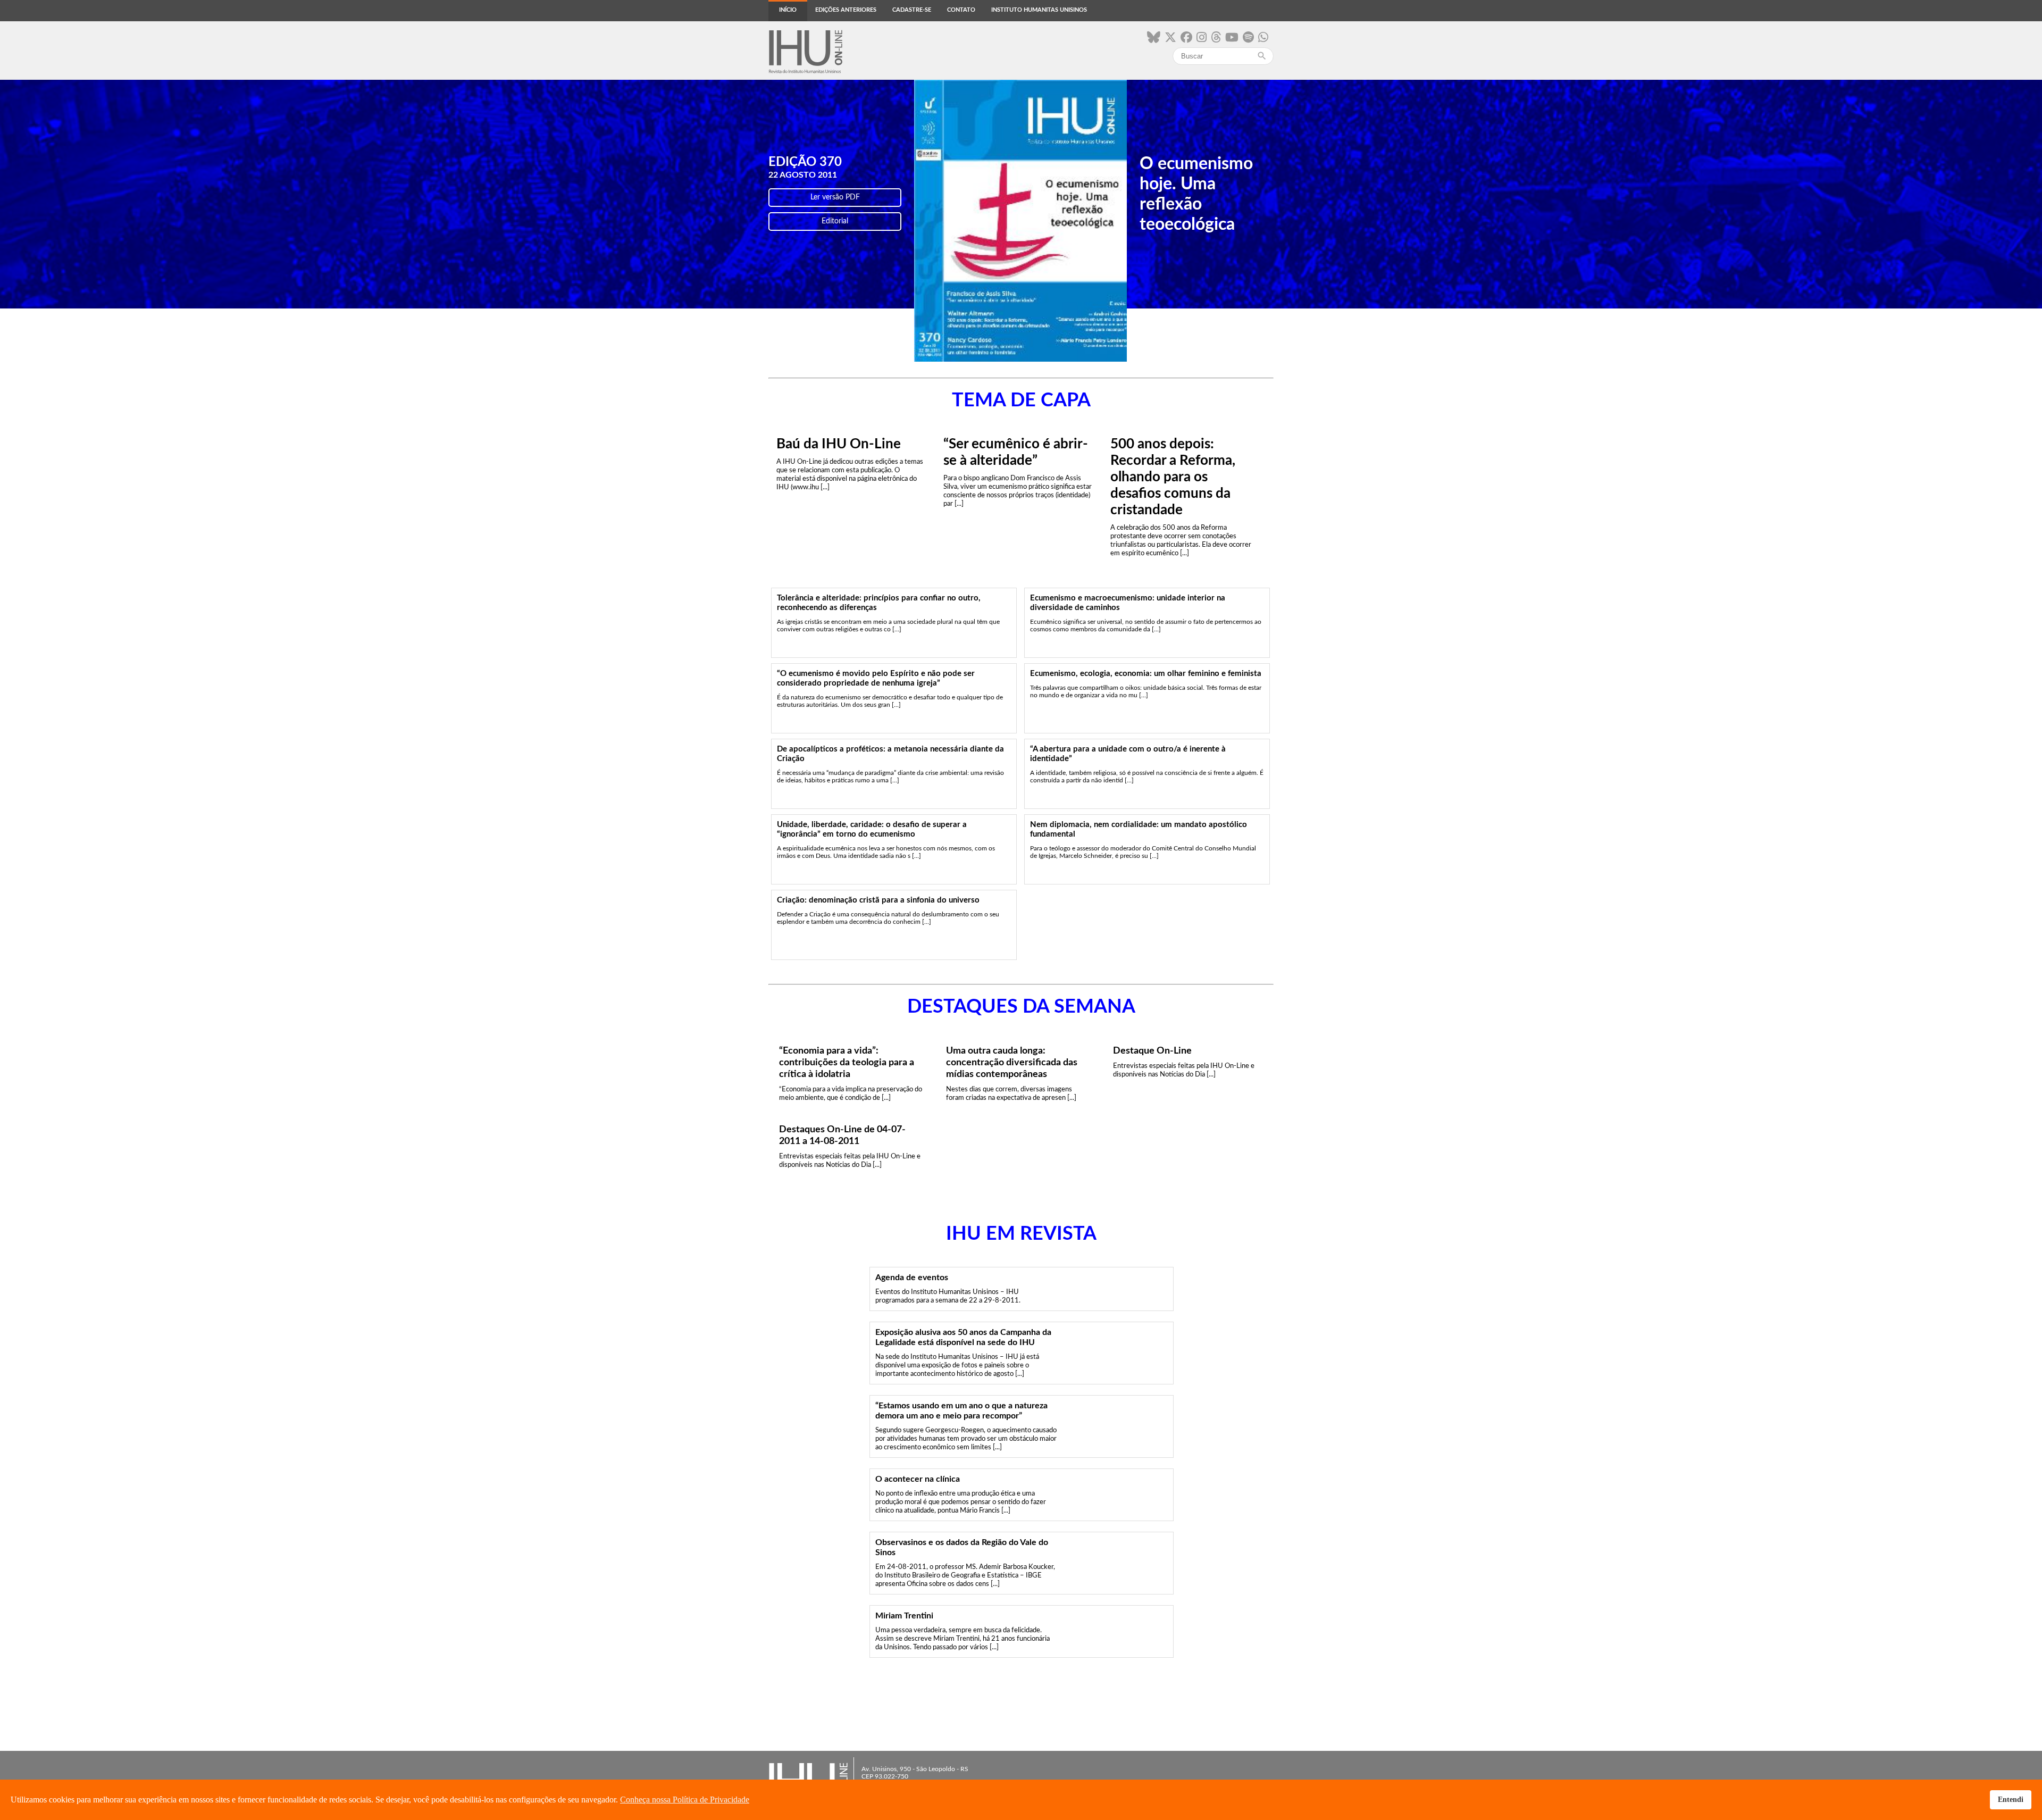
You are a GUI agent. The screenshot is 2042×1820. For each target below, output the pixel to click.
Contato (961, 10)
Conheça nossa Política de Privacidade (685, 1800)
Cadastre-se (912, 10)
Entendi (2011, 1799)
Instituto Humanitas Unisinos (1039, 10)
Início (788, 10)
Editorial (835, 221)
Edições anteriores (846, 10)
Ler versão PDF (835, 197)
